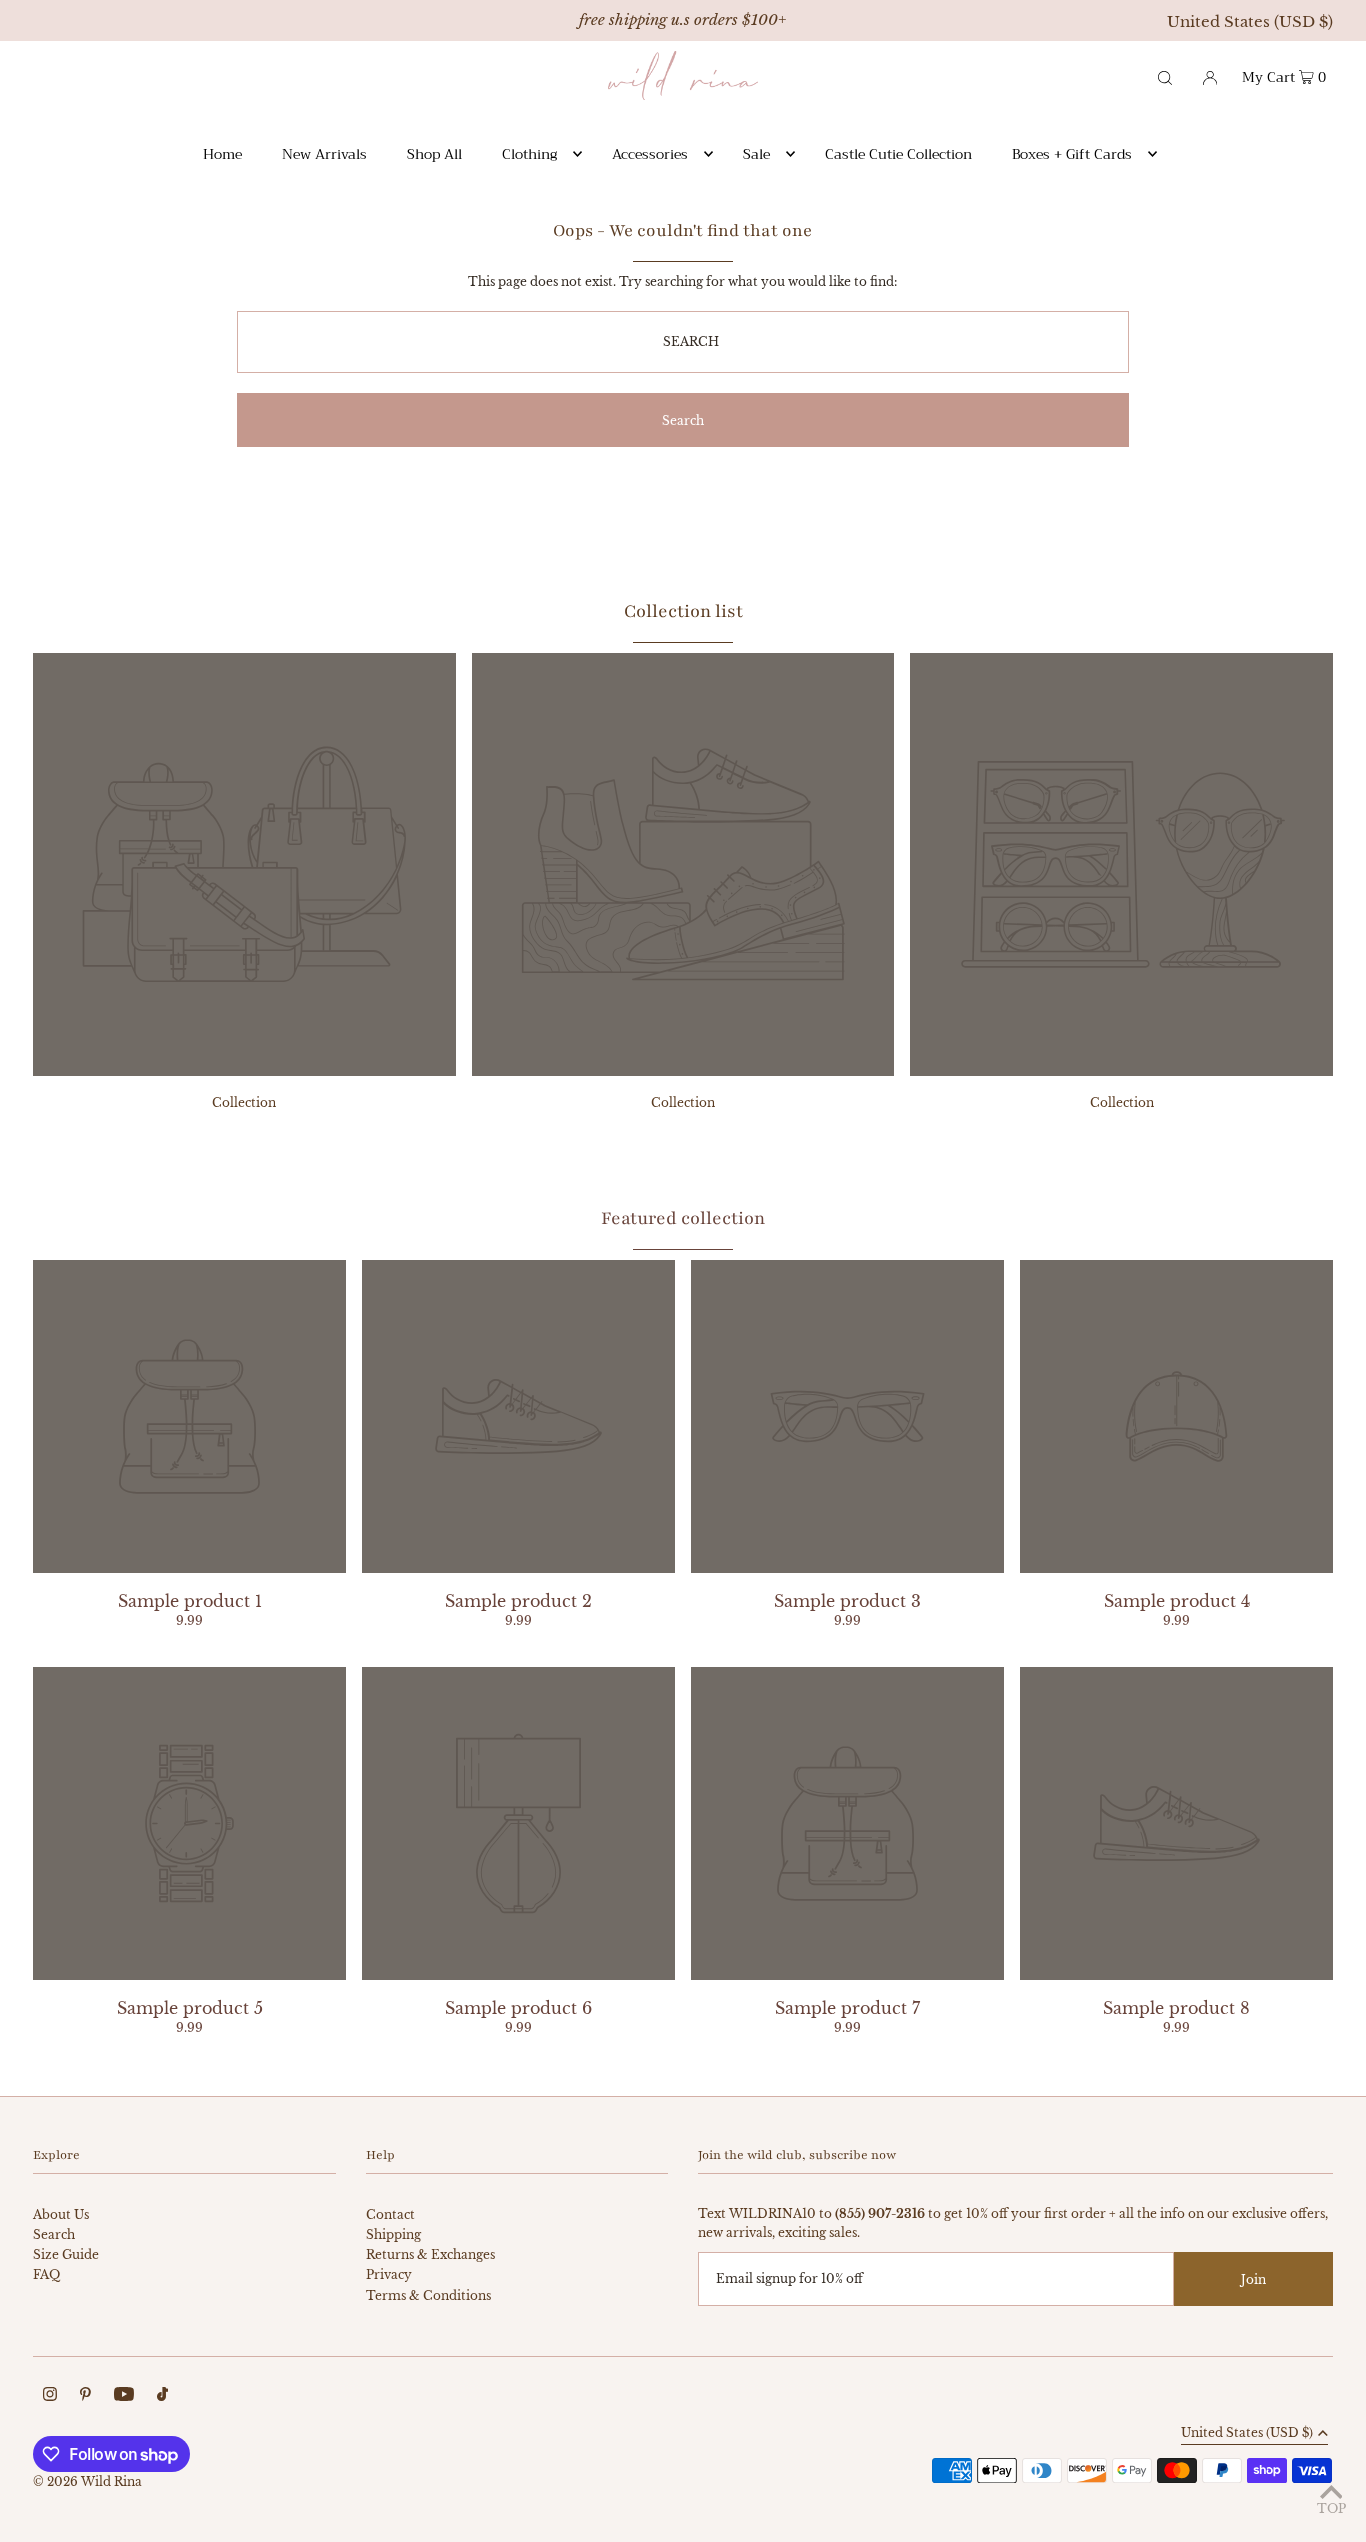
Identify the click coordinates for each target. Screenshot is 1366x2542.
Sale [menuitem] (756, 154)
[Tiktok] (162, 2396)
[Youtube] (124, 2396)
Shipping (393, 2234)
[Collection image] (244, 1070)
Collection (244, 1102)
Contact (390, 2214)
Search (54, 2234)
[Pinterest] (85, 2396)
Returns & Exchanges (430, 2254)
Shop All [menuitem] (434, 154)
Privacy (389, 2274)
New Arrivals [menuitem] (324, 154)
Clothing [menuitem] (529, 154)
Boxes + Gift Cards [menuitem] (1072, 154)
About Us (61, 2214)
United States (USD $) (1250, 21)
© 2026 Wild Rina (87, 2481)
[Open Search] (1165, 76)
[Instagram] (50, 2396)
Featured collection (683, 1218)
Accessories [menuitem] (650, 154)
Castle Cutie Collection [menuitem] (898, 154)
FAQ (46, 2274)
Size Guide (66, 2254)
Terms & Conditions (428, 2295)
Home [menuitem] (222, 154)
